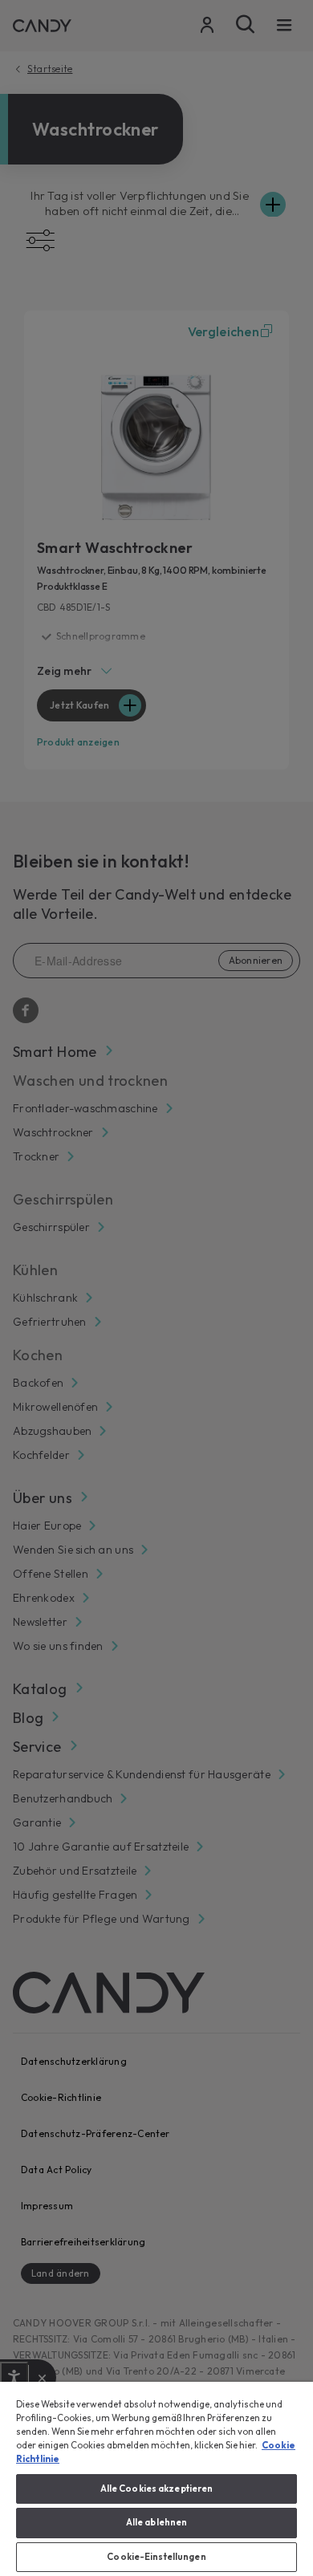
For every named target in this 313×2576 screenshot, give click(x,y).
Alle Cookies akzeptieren (157, 2489)
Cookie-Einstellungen (156, 2557)
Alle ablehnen (156, 2522)
